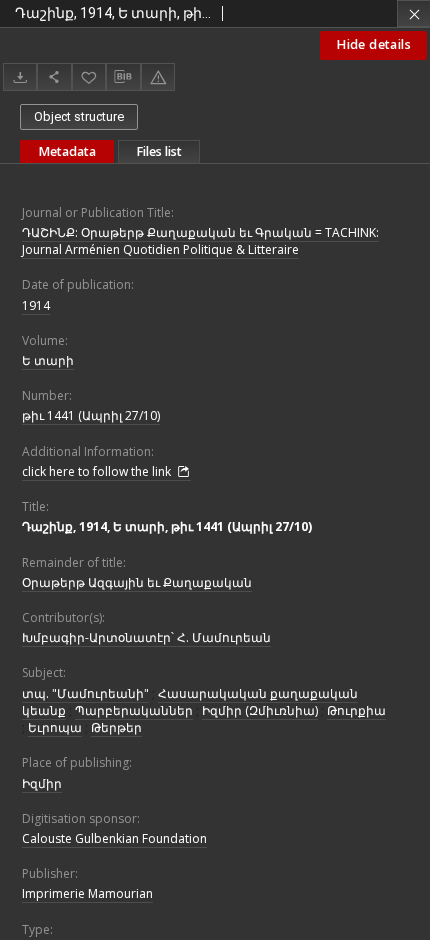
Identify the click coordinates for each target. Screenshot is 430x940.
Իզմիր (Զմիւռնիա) (260, 710)
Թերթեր (116, 727)
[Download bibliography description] (123, 77)
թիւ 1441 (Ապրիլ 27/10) (91, 415)
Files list (159, 151)
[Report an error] (158, 76)
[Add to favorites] (89, 76)
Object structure (79, 116)
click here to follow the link (98, 471)
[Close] (413, 13)
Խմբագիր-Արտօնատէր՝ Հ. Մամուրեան (146, 637)
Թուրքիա (356, 710)
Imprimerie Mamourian (87, 893)
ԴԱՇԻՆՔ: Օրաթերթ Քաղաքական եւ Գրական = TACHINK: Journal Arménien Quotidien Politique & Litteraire (200, 241)
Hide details (373, 44)
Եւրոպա (55, 727)
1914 (36, 305)
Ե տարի (48, 360)
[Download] (20, 76)
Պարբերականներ (134, 710)
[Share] (54, 76)
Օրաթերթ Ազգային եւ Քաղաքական (137, 582)
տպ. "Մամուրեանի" (85, 693)
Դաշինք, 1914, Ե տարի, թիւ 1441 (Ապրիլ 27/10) (167, 526)
